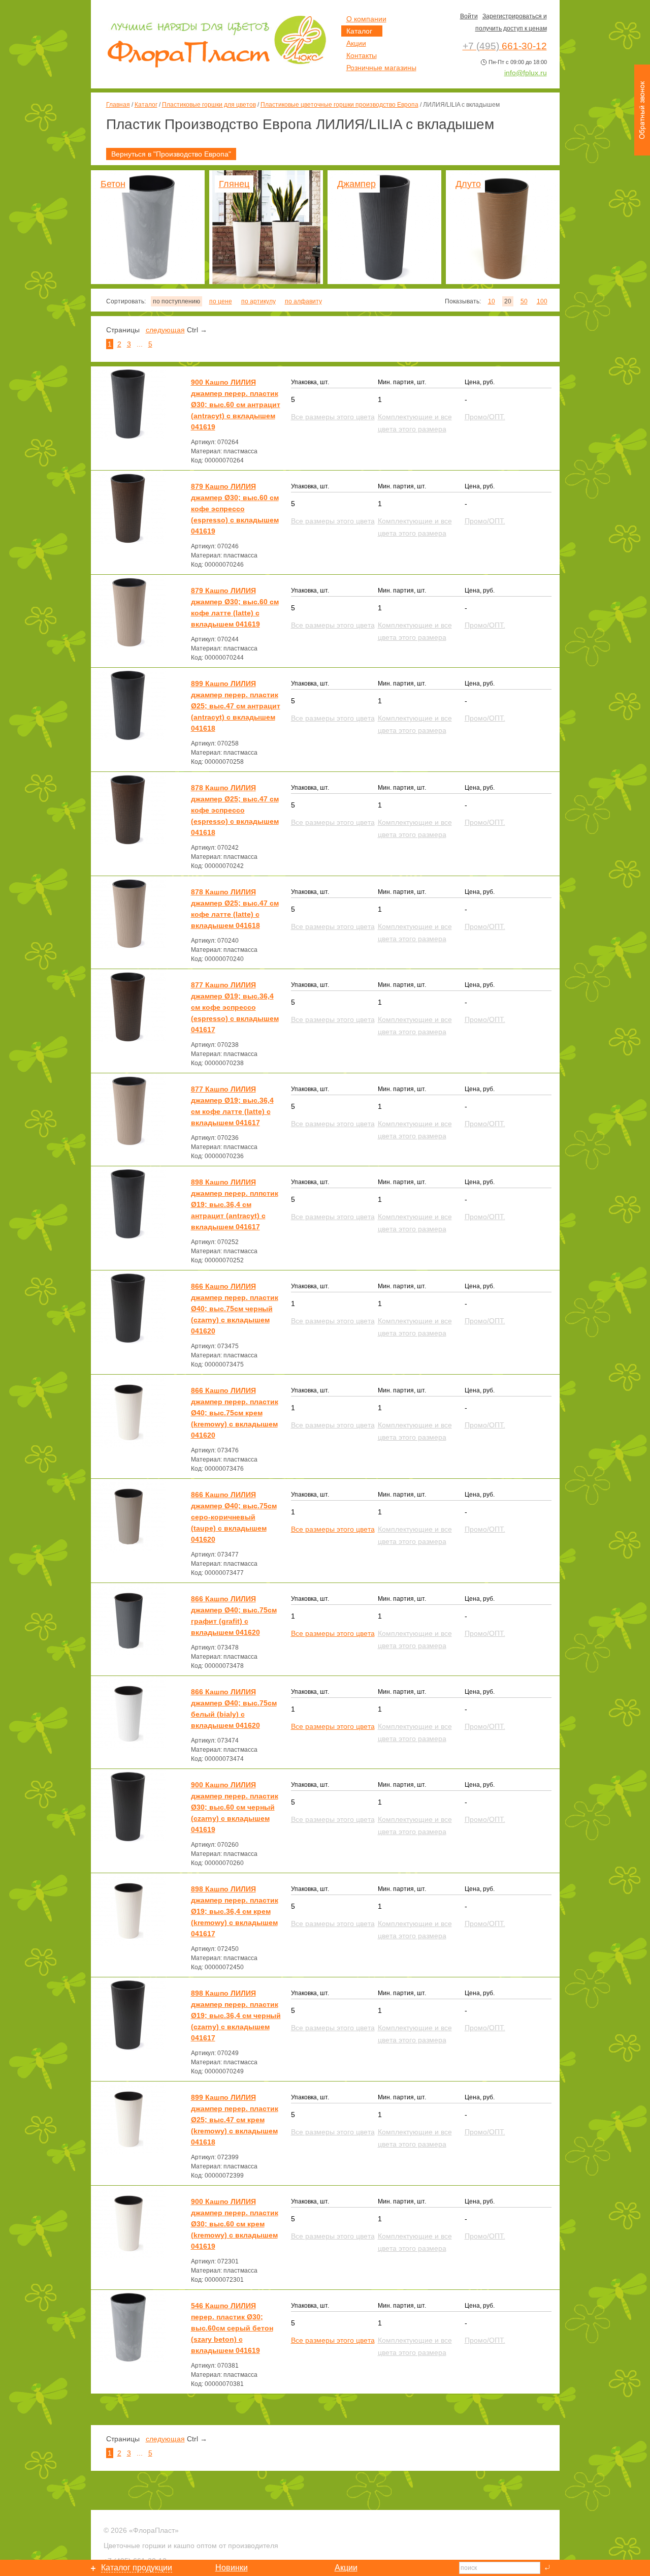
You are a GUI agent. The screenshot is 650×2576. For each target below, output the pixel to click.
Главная (118, 105)
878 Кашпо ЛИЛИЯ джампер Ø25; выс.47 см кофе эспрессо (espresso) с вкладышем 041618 (235, 810)
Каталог (146, 105)
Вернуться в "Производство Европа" (171, 154)
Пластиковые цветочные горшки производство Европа (339, 105)
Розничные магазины (381, 68)
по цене (221, 301)
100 (542, 301)
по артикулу (258, 301)
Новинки (232, 2568)
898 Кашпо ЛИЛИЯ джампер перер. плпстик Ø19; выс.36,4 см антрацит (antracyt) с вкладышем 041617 (235, 1204)
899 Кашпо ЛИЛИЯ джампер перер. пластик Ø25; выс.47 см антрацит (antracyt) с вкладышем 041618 (236, 706)
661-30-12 (505, 46)
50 (524, 301)
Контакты (362, 55)
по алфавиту (303, 301)
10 (492, 301)
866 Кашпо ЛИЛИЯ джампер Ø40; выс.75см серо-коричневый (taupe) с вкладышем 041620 (234, 1517)
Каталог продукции (137, 2568)
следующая (165, 330)
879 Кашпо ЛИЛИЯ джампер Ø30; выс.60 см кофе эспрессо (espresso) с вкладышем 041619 (235, 509)
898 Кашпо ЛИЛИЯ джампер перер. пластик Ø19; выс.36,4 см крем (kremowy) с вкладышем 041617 (235, 1911)
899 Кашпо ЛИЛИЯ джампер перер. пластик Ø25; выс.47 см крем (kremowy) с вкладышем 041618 (235, 2120)
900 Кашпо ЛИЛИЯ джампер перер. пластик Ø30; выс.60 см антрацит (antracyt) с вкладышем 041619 (236, 405)
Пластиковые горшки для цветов (209, 105)
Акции (356, 43)
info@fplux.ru (526, 73)
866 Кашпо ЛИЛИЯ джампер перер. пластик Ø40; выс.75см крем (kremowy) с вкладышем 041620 (235, 1413)
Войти (469, 16)
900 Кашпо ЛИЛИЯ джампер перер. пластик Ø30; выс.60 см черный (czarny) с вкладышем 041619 (235, 1807)
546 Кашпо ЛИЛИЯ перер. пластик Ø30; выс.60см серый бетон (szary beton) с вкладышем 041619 (232, 2328)
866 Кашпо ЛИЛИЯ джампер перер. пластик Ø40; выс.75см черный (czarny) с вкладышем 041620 (235, 1309)
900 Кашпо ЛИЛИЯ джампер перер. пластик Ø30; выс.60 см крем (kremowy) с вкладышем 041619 (235, 2224)
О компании (366, 19)
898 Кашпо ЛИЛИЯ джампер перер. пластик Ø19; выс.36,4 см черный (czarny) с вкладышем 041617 (236, 2015)
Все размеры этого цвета (333, 1529)
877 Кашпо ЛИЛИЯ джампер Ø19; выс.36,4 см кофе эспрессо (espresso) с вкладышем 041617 (235, 1007)
